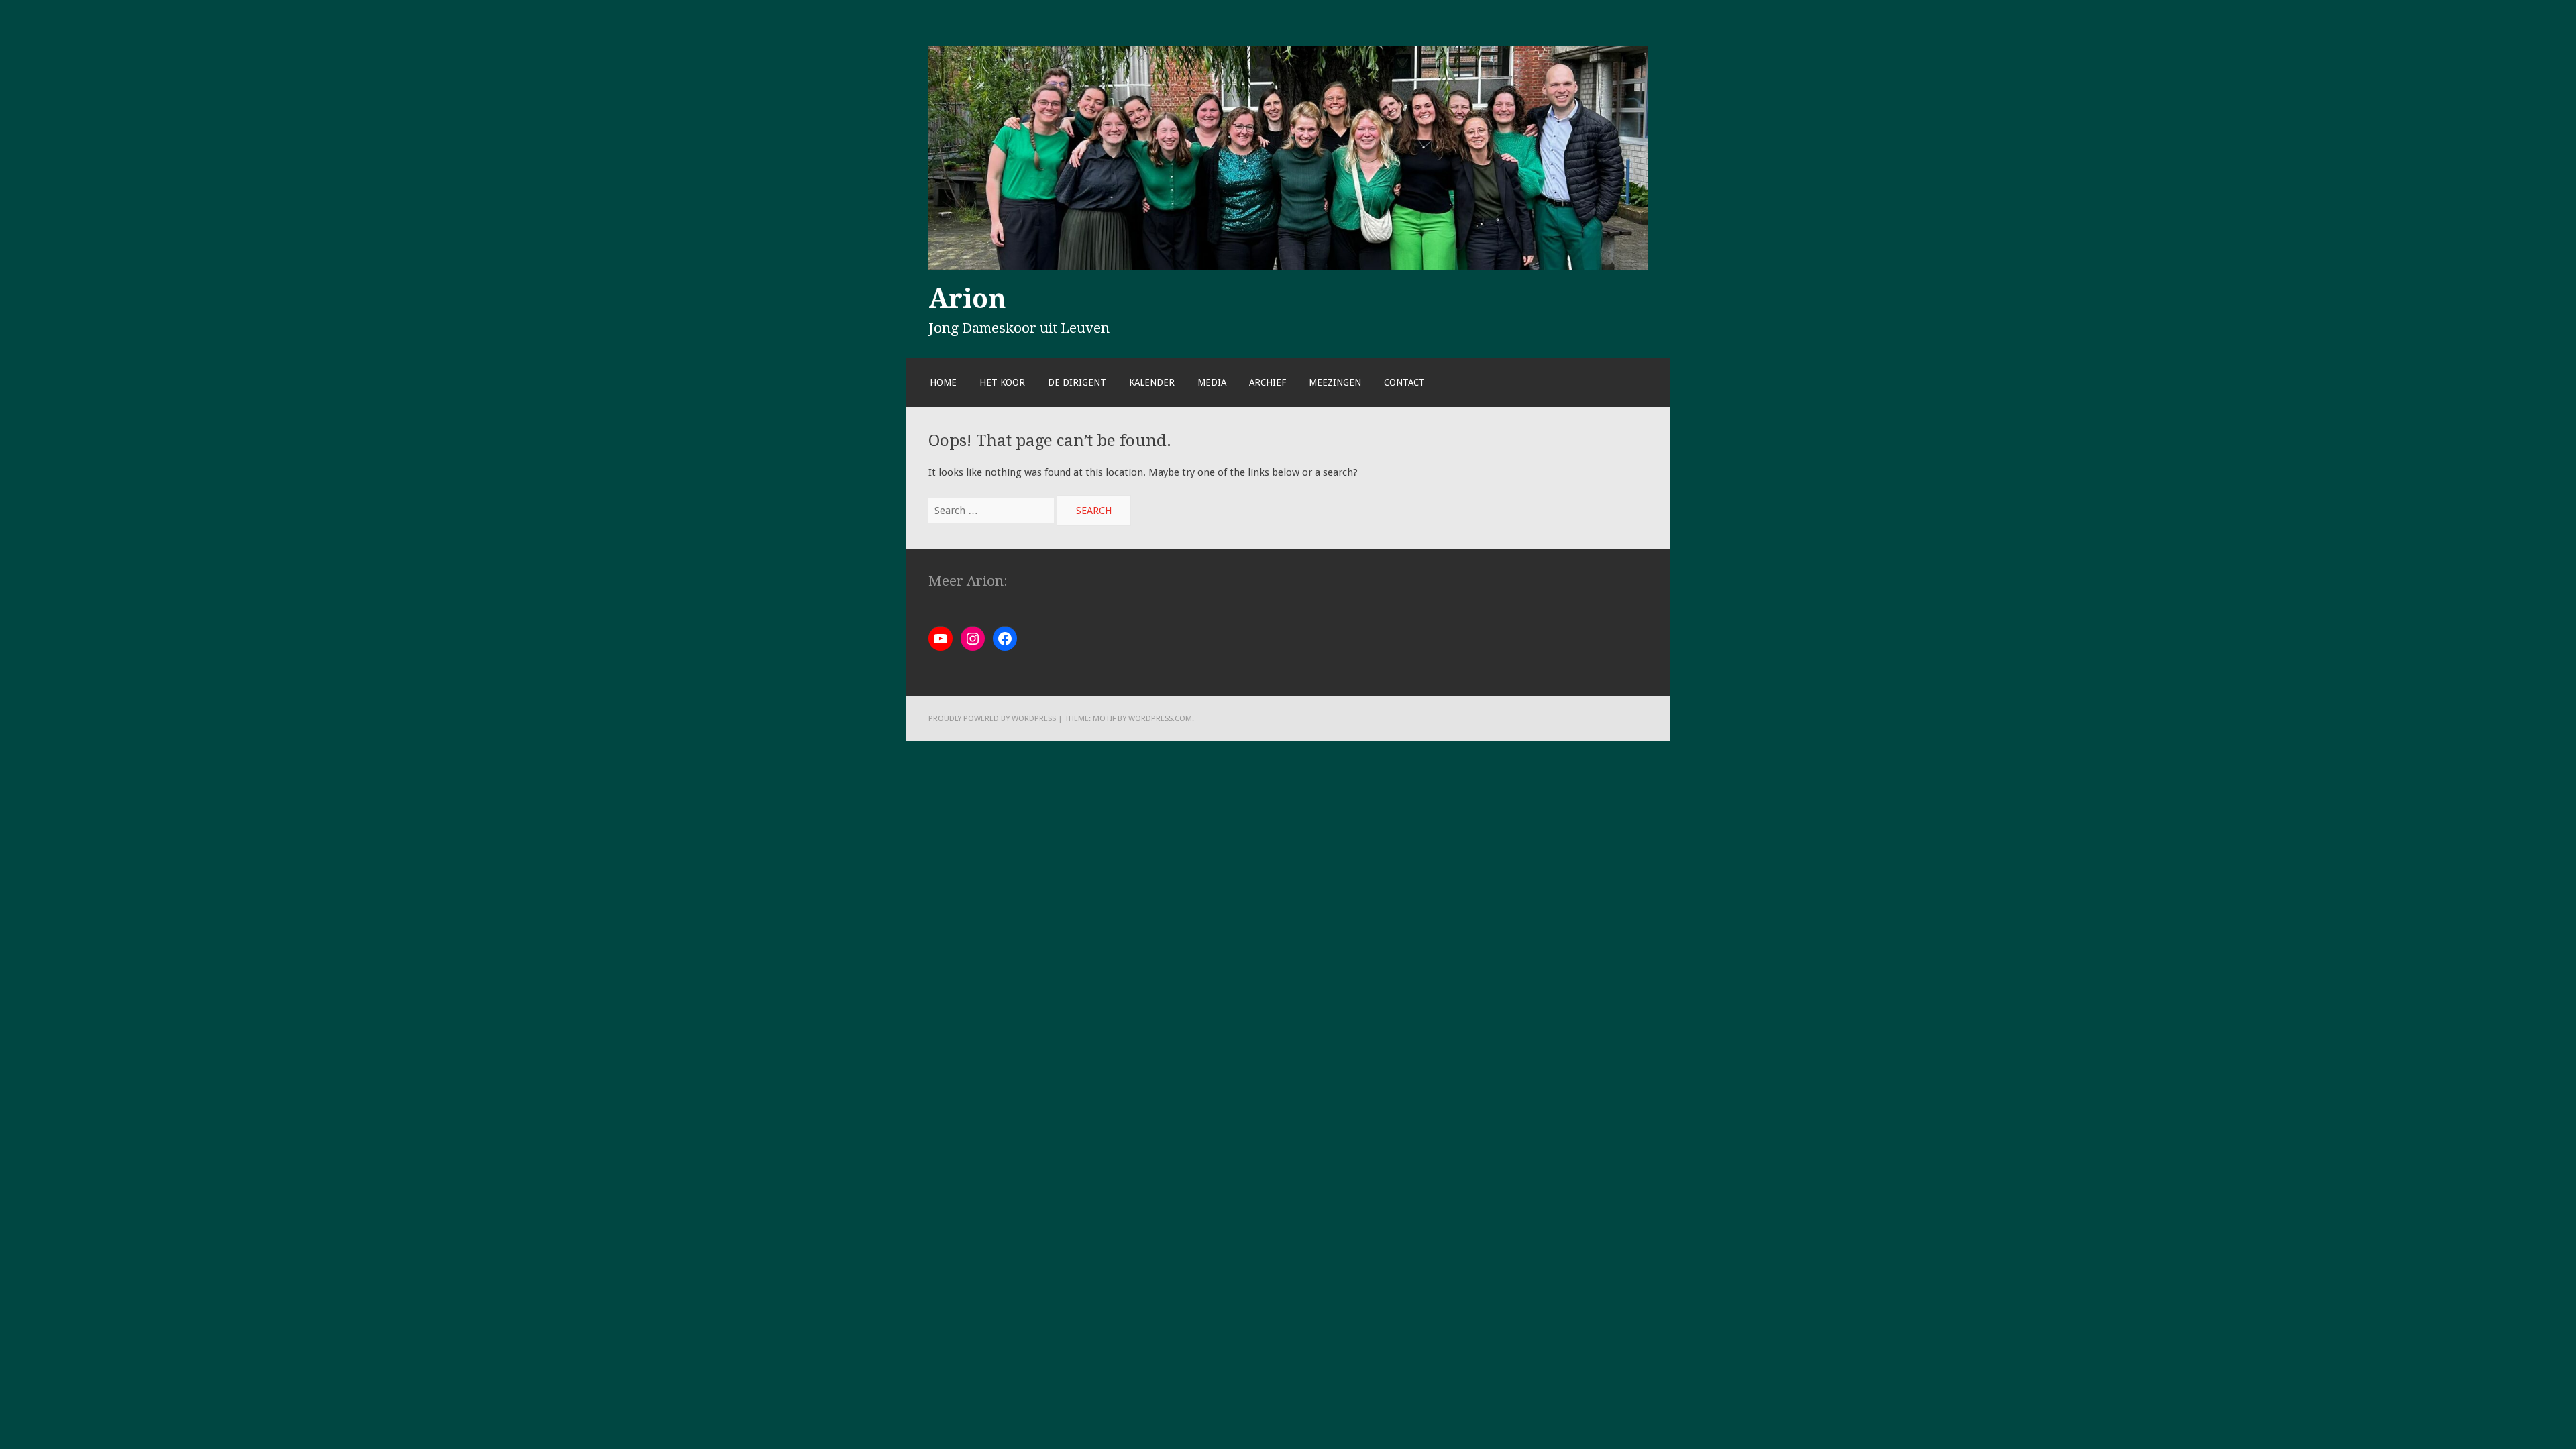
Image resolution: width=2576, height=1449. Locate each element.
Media (1212, 382)
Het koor (1002, 382)
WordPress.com (1160, 718)
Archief (1268, 382)
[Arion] (1288, 266)
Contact (1404, 382)
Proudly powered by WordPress (992, 718)
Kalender (1152, 382)
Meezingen (1335, 382)
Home (943, 382)
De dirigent (1077, 382)
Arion (967, 299)
